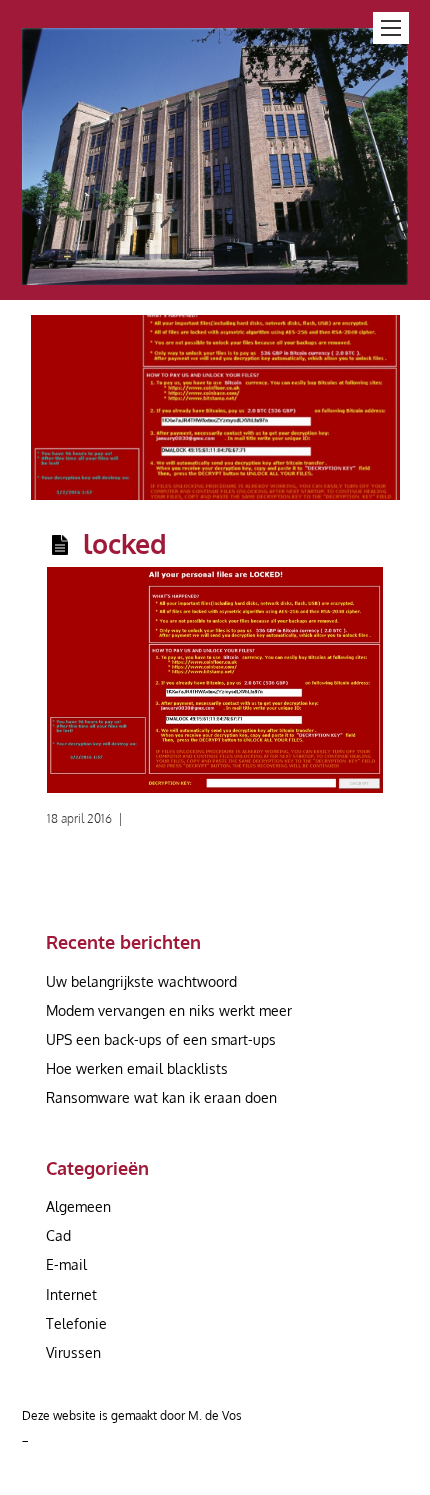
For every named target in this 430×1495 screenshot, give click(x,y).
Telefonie (76, 1323)
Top (412, 1477)
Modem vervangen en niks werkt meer (169, 1010)
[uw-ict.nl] (215, 273)
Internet (71, 1294)
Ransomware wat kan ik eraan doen (161, 1097)
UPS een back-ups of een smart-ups (161, 1039)
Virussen (73, 1352)
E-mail (66, 1264)
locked (125, 543)
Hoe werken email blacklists (137, 1068)
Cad (58, 1235)
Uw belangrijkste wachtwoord (141, 981)
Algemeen (78, 1206)
